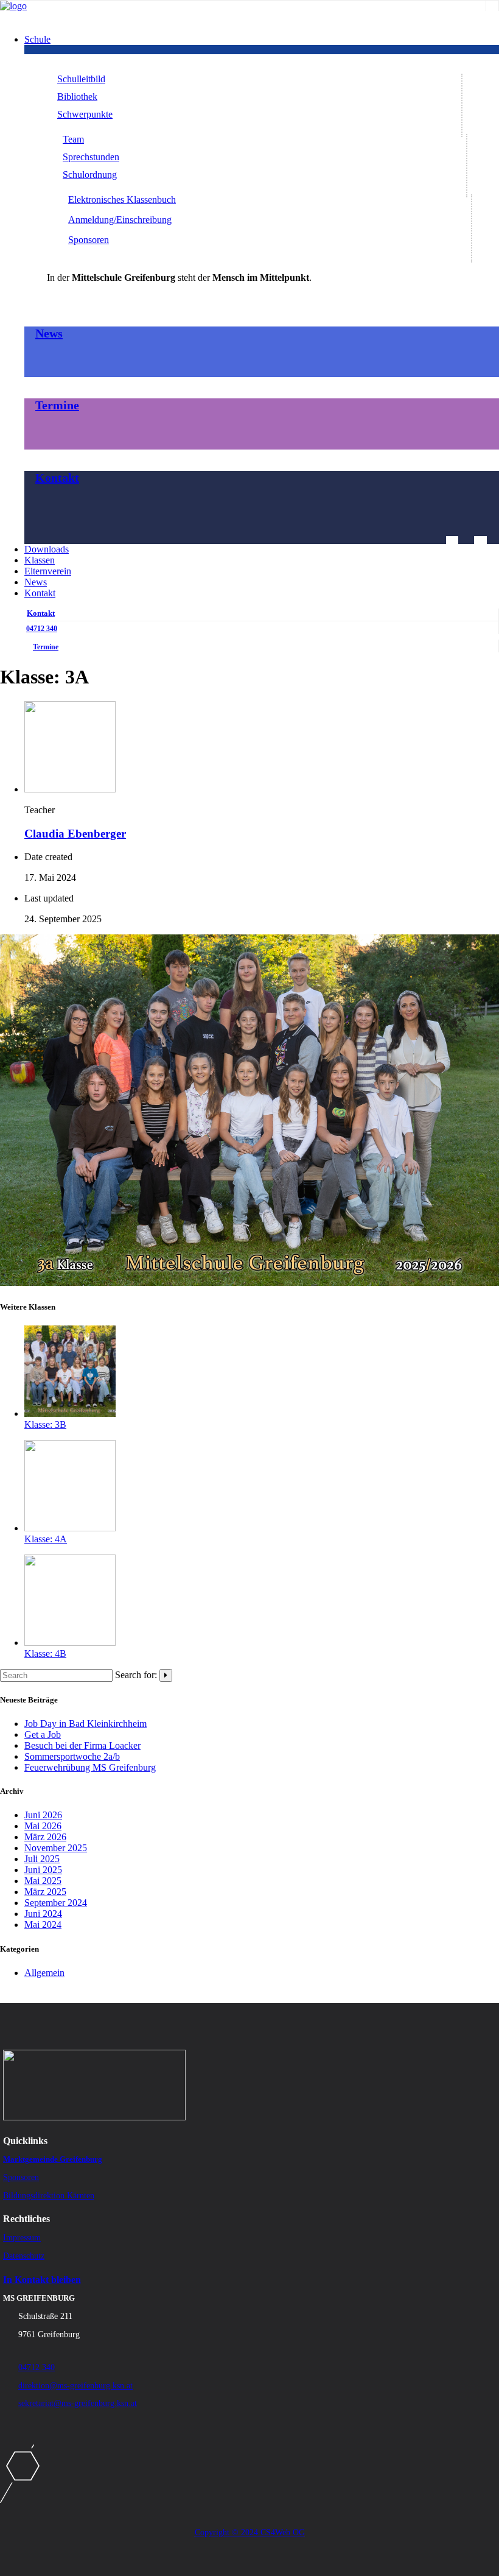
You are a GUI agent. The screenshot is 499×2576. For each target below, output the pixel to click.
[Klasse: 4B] (70, 1643)
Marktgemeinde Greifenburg (53, 2159)
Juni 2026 (43, 1815)
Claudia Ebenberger (75, 834)
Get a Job (43, 1734)
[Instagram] (492, 5)
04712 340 (42, 629)
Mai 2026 (43, 1826)
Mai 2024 (43, 1925)
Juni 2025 (43, 1870)
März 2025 (45, 1892)
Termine (57, 405)
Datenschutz (24, 2256)
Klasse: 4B (45, 1653)
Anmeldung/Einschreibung (120, 220)
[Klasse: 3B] (70, 1413)
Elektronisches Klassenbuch (122, 199)
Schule (37, 39)
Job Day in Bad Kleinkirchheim (85, 1724)
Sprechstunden (91, 157)
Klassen (40, 560)
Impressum (22, 2238)
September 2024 (56, 1903)
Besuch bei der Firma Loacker (82, 1745)
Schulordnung (90, 175)
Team (73, 139)
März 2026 (45, 1837)
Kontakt (57, 478)
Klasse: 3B (45, 1424)
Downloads (47, 549)
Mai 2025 (43, 1881)
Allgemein (44, 1973)
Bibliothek (77, 97)
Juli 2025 (42, 1859)
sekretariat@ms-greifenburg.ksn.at (78, 2403)
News (49, 333)
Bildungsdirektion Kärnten (49, 2196)
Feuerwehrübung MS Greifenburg (90, 1767)
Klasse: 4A (46, 1539)
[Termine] (480, 541)
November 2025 (56, 1848)
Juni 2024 (43, 1914)
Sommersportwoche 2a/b (72, 1756)
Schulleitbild (81, 79)
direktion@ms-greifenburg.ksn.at (75, 2386)
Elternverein (48, 571)
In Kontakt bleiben (42, 2280)
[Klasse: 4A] (70, 1528)
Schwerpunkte (85, 114)
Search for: (136, 1675)
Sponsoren (89, 240)
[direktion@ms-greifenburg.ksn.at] (452, 541)
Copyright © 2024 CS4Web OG (250, 2532)
